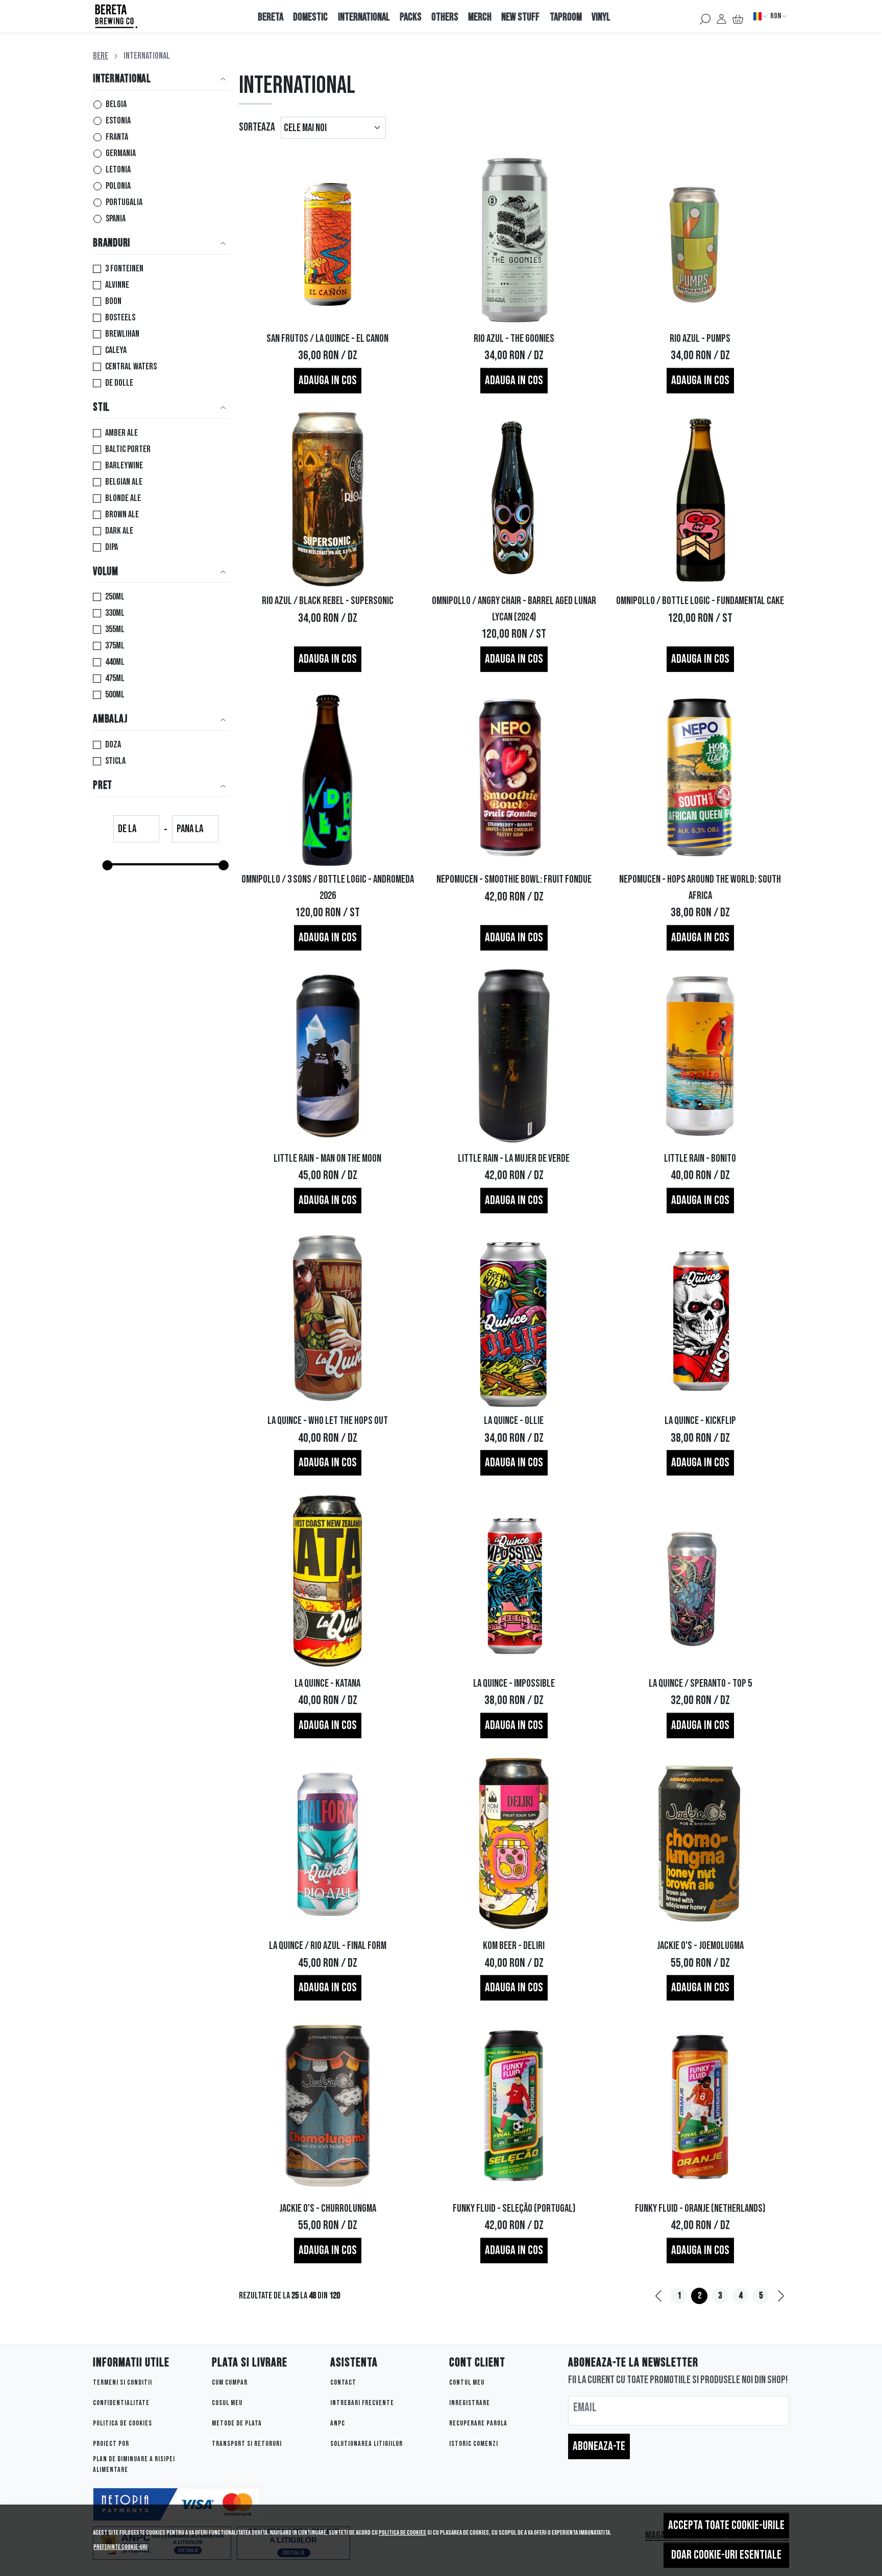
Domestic (310, 17)
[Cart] (738, 16)
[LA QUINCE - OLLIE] (514, 1319)
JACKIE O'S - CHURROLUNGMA (328, 2208)
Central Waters (131, 367)
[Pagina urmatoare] (781, 2296)
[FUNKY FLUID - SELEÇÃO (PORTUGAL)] (514, 2106)
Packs (411, 17)
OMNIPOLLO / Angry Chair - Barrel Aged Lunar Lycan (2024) (514, 609)
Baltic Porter (128, 449)
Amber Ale (121, 433)
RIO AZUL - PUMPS (700, 339)
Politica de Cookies (122, 2423)
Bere (101, 56)
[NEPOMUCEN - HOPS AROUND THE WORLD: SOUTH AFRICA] (700, 777)
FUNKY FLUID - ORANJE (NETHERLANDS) (700, 2208)
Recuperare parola (478, 2423)
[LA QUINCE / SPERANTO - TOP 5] (700, 1581)
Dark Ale (119, 531)
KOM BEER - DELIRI (514, 1946)
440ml (115, 662)
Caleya (116, 350)
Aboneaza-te (599, 2446)
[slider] (107, 865)
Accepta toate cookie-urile (726, 2525)
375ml (115, 646)
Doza (113, 745)
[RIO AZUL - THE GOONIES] (514, 236)
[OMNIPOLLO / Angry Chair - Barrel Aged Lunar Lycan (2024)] (514, 499)
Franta (117, 137)
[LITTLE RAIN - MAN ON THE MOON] (328, 1056)
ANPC (338, 2423)
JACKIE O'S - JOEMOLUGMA (700, 1946)
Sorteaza (257, 127)
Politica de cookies (402, 2533)
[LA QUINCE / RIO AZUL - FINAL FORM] (328, 1844)
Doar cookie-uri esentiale (726, 2555)
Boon (113, 301)
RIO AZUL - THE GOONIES (514, 339)
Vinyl (601, 17)
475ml (115, 678)
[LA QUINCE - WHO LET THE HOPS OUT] (328, 1319)
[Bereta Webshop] (157, 16)
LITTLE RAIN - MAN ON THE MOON (327, 1158)
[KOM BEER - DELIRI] (514, 1844)
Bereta (271, 17)
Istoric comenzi (474, 2444)
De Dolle (119, 383)
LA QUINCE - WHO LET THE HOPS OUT (328, 1421)
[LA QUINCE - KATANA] (328, 1581)
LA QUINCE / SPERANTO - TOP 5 (700, 1683)
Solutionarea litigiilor (366, 2444)
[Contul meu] (721, 16)
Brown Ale (122, 515)
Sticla (115, 761)
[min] (136, 830)
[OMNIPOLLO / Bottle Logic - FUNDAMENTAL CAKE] (700, 499)
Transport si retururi (247, 2444)
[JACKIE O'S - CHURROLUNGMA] (328, 2106)
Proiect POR (111, 2444)
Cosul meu (227, 2403)
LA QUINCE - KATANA (327, 1683)
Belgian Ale (124, 482)
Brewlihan (122, 334)
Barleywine (124, 466)
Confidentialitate (121, 2403)
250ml (115, 597)
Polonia (118, 186)
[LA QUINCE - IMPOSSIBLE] (514, 1581)
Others (445, 17)
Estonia (118, 121)
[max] (195, 830)
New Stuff (520, 17)
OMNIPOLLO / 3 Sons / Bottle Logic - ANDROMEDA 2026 (328, 887)
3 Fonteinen (124, 269)
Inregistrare (470, 2403)
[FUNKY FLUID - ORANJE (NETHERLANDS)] (700, 2106)
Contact (343, 2382)
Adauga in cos (328, 380)
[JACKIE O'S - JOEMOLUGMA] (700, 1844)
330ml (115, 613)
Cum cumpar (230, 2382)
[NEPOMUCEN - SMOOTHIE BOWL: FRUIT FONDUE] (514, 777)
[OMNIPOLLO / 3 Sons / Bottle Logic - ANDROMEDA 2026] (328, 777)
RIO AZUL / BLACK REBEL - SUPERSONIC (328, 601)
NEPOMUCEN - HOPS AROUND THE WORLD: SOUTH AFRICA (700, 887)
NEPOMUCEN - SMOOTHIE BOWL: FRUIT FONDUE (514, 879)
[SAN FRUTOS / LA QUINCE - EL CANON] (328, 236)
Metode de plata (237, 2423)
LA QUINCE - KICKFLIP (700, 1421)
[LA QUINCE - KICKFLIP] (700, 1319)
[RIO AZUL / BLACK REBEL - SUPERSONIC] (328, 499)
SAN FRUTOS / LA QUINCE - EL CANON (327, 339)
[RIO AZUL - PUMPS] (700, 236)
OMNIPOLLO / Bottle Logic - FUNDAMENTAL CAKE (700, 601)
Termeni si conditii (122, 2382)
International (364, 17)
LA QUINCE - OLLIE (514, 1421)
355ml (115, 629)
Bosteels (120, 318)
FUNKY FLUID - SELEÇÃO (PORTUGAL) (514, 2208)
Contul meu (467, 2382)
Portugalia (124, 202)
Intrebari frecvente (362, 2403)
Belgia (116, 104)
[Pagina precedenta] (658, 2296)
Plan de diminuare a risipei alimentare (134, 2464)
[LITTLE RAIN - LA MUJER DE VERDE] (514, 1056)
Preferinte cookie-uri (120, 2547)
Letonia (118, 170)
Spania (116, 219)
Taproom (566, 17)
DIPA (112, 547)
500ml (115, 695)
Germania (121, 153)
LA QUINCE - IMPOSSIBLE (514, 1683)
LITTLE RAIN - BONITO (700, 1158)
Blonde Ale (123, 498)
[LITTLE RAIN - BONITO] (700, 1056)
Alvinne (117, 285)
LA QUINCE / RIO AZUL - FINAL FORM (328, 1946)
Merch (480, 17)
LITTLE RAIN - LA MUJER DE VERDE (514, 1158)
